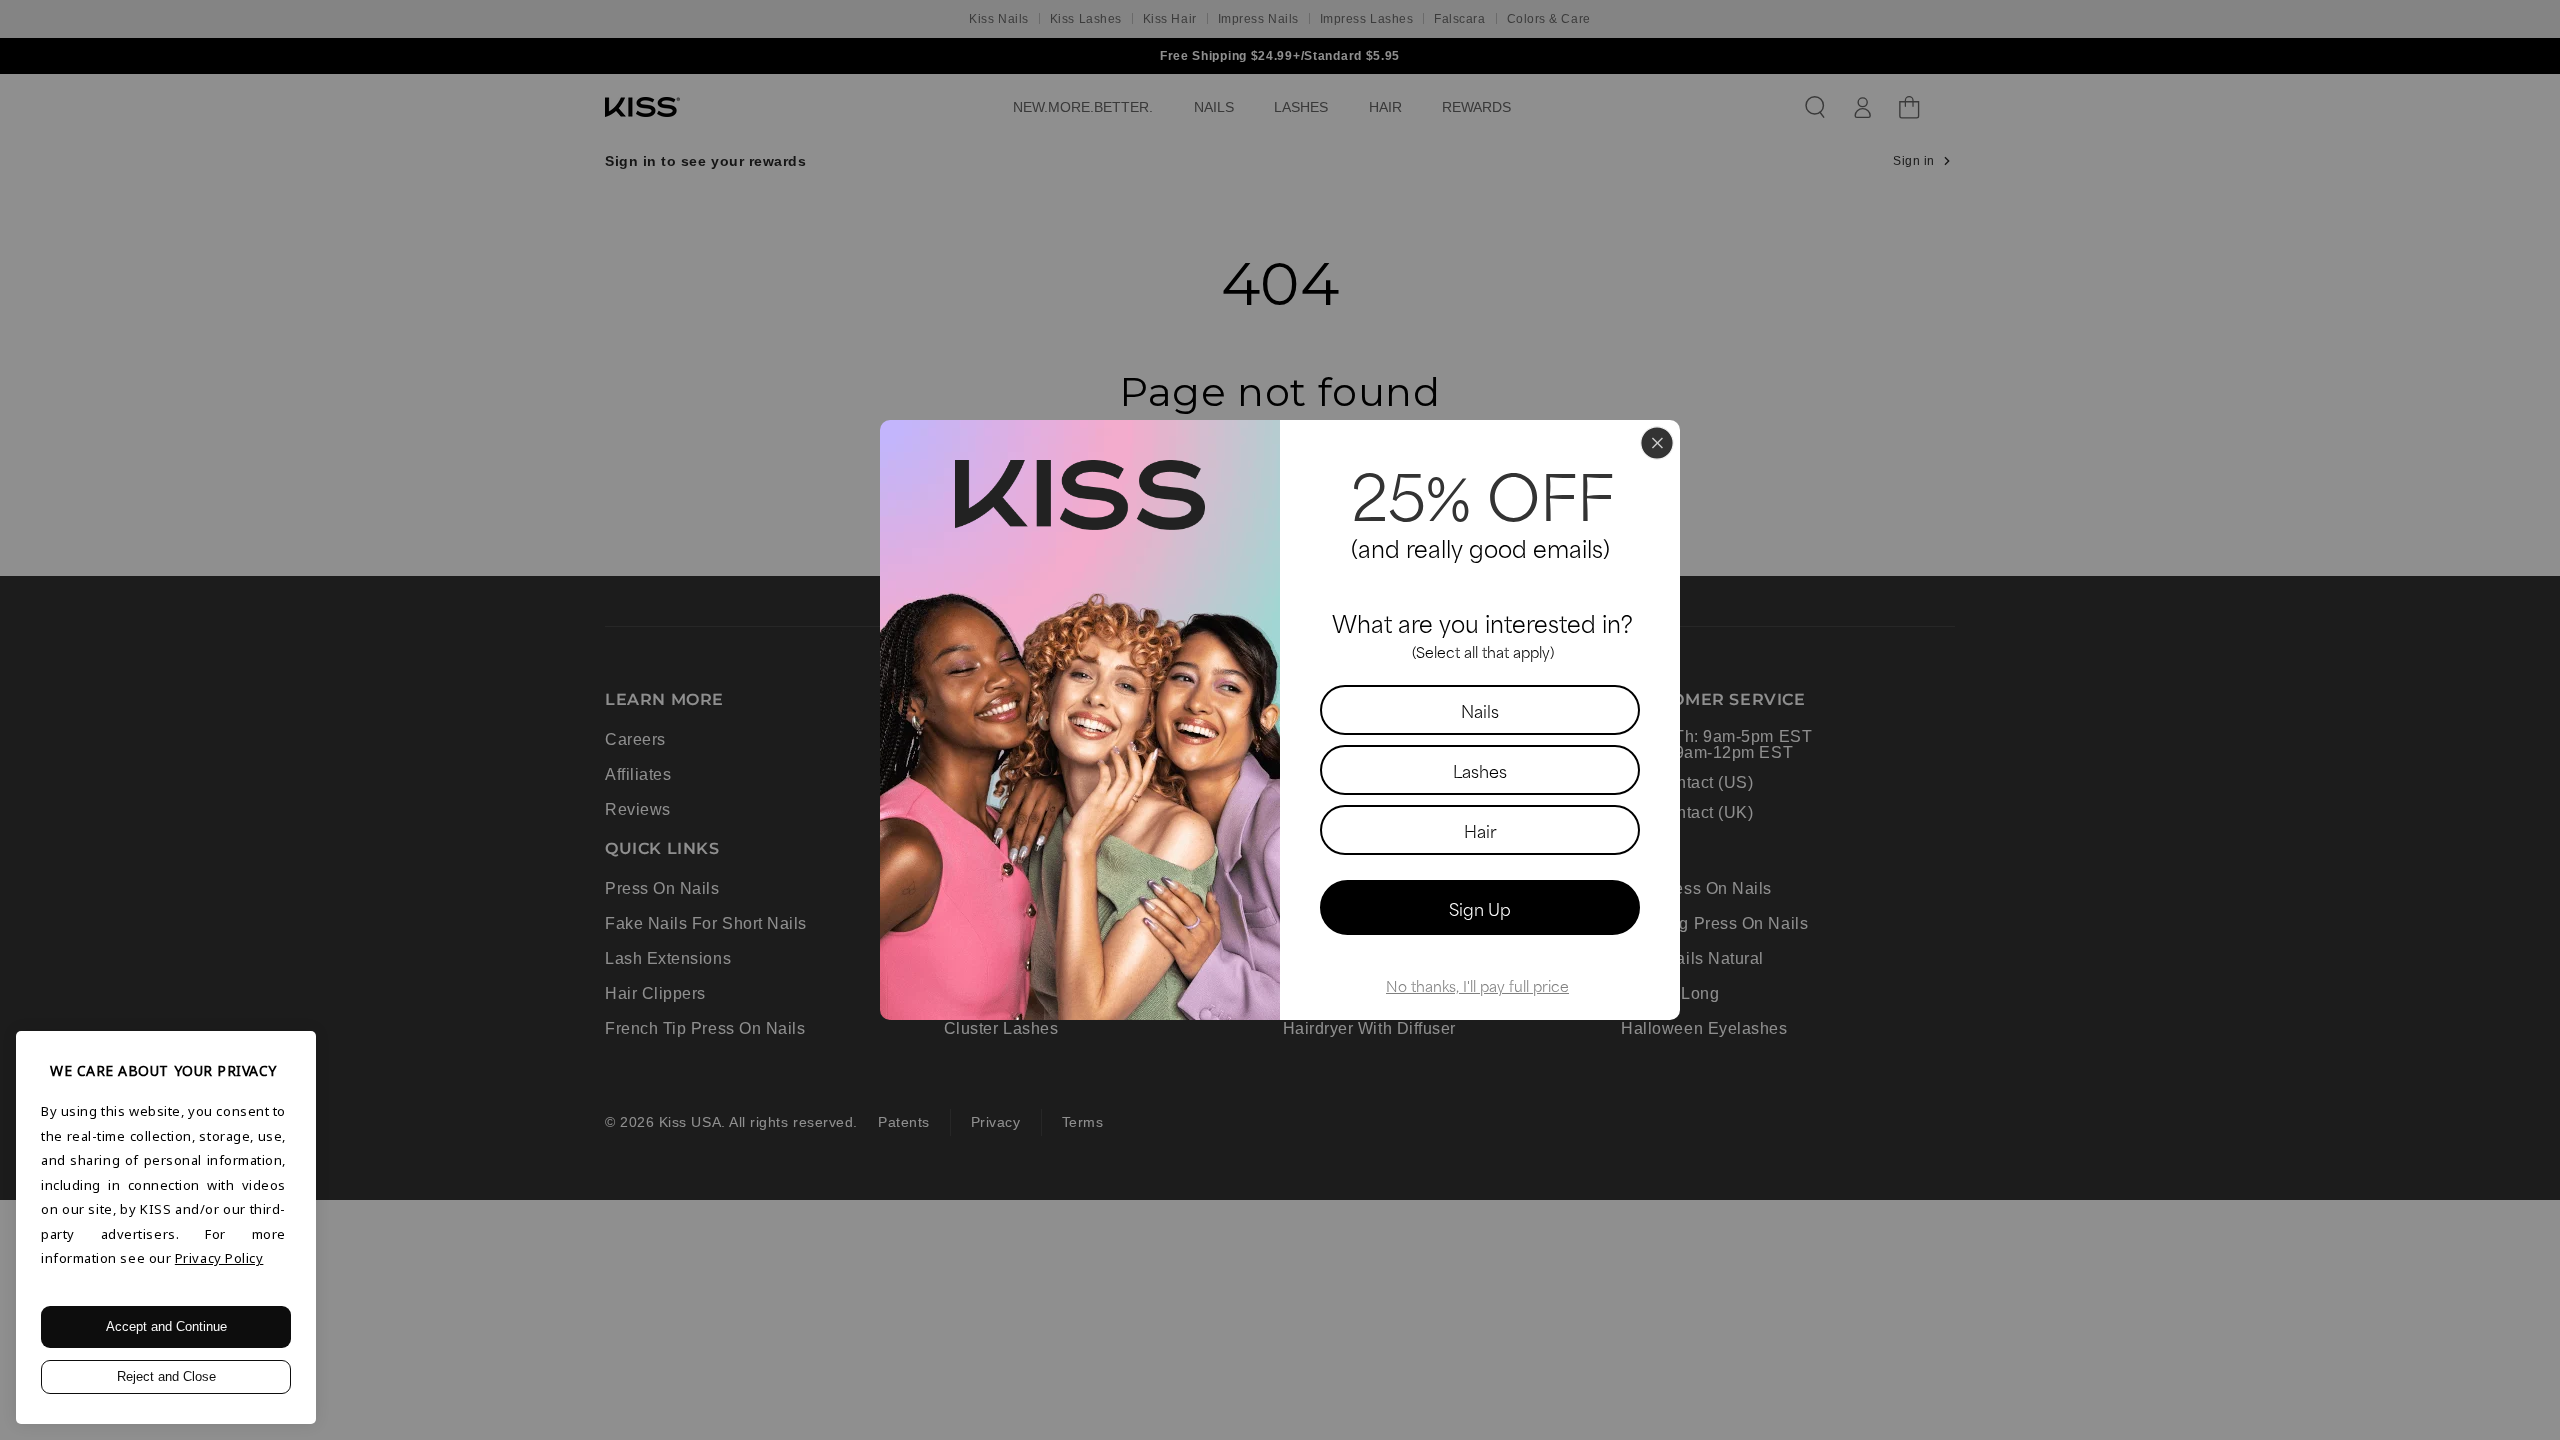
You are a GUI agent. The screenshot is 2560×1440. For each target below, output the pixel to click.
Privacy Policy (219, 1258)
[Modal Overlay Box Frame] (1280, 720)
